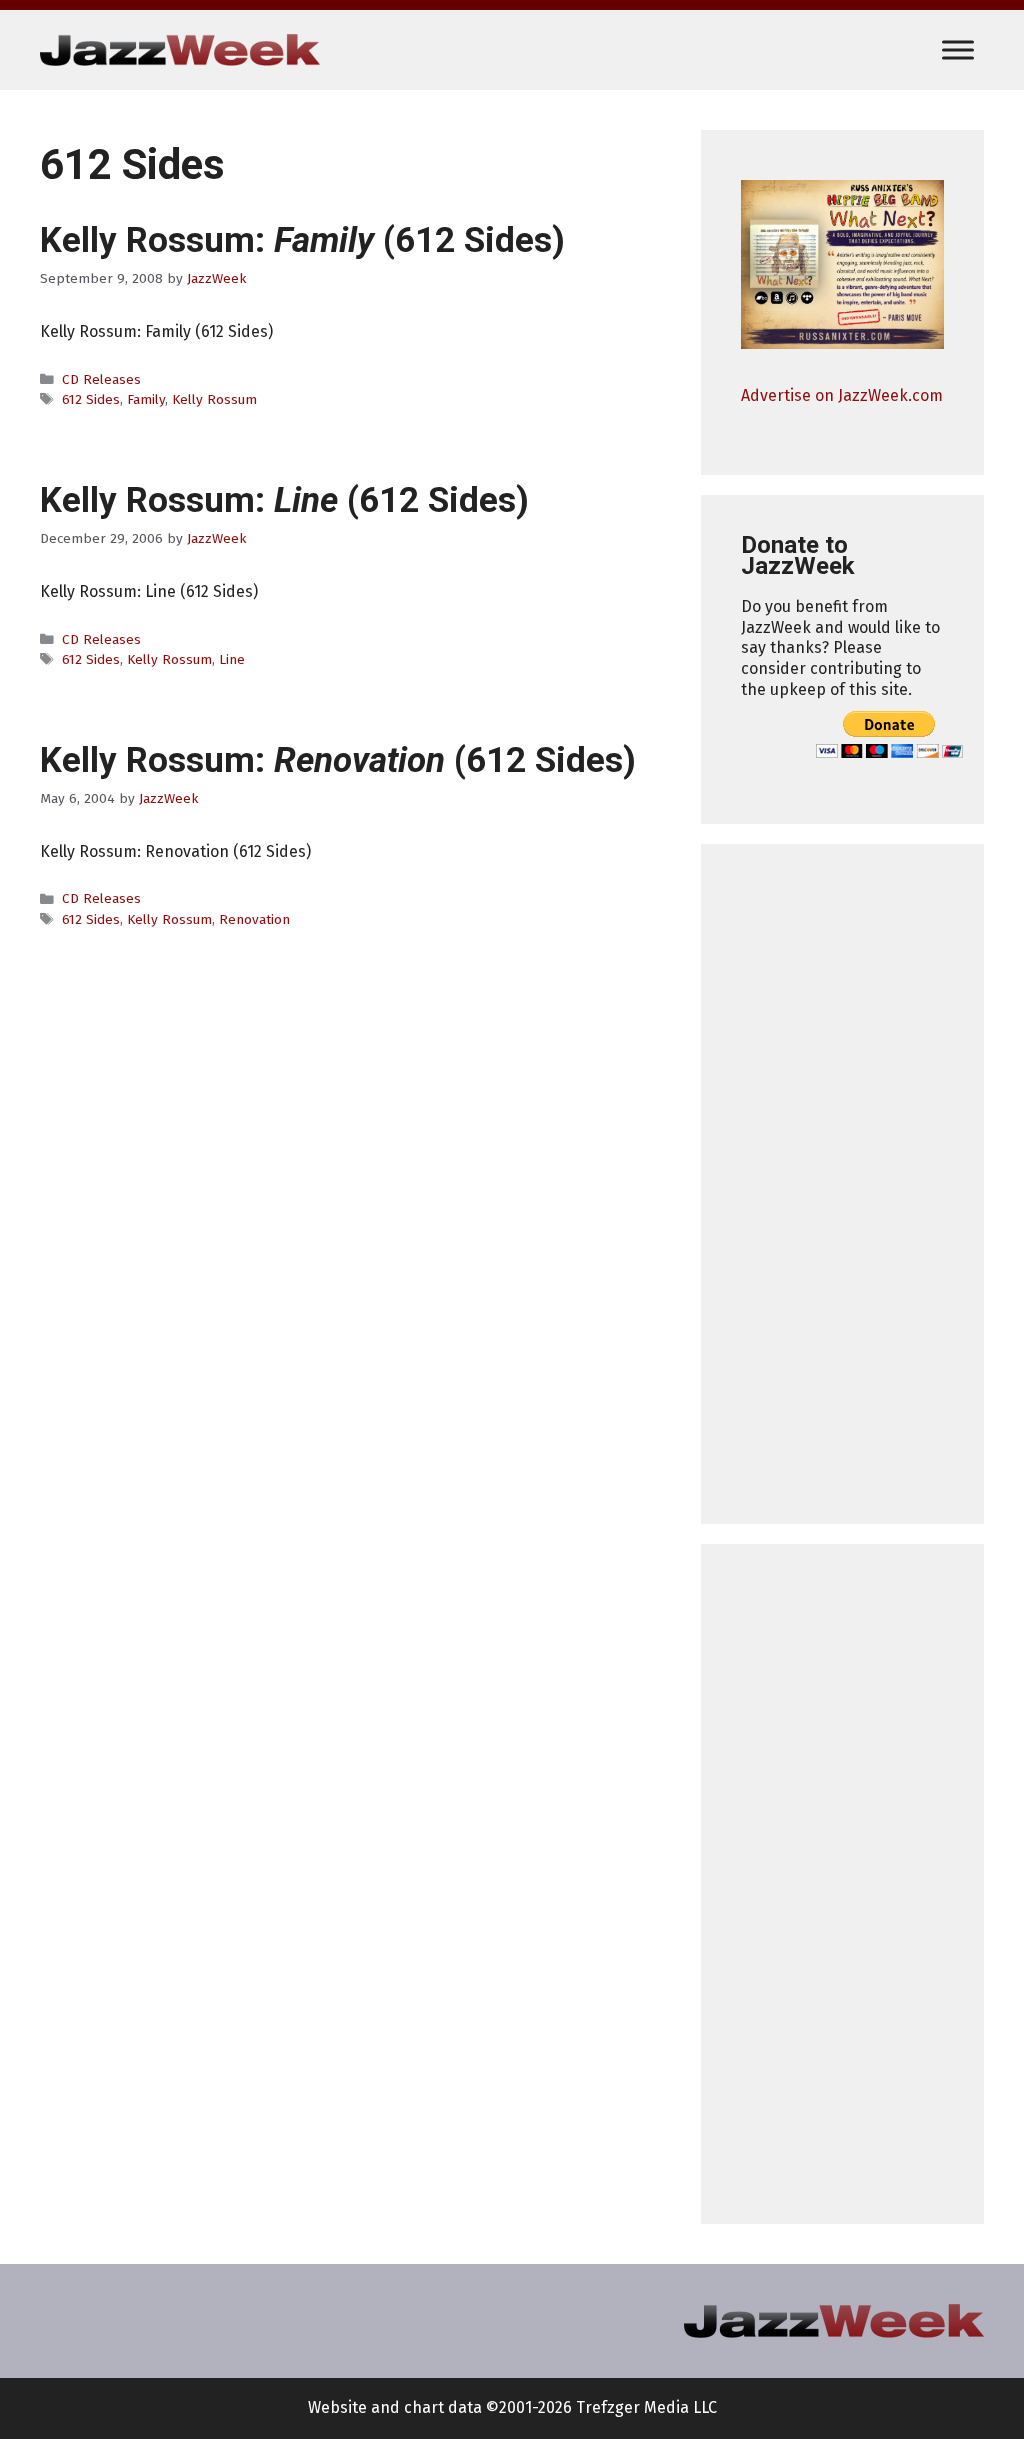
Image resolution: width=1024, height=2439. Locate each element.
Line (232, 659)
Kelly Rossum (214, 399)
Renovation (254, 919)
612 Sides (91, 399)
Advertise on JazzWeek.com (842, 395)
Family (146, 399)
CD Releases (101, 379)
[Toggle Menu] (958, 49)
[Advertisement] (842, 1184)
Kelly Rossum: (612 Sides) (302, 240)
